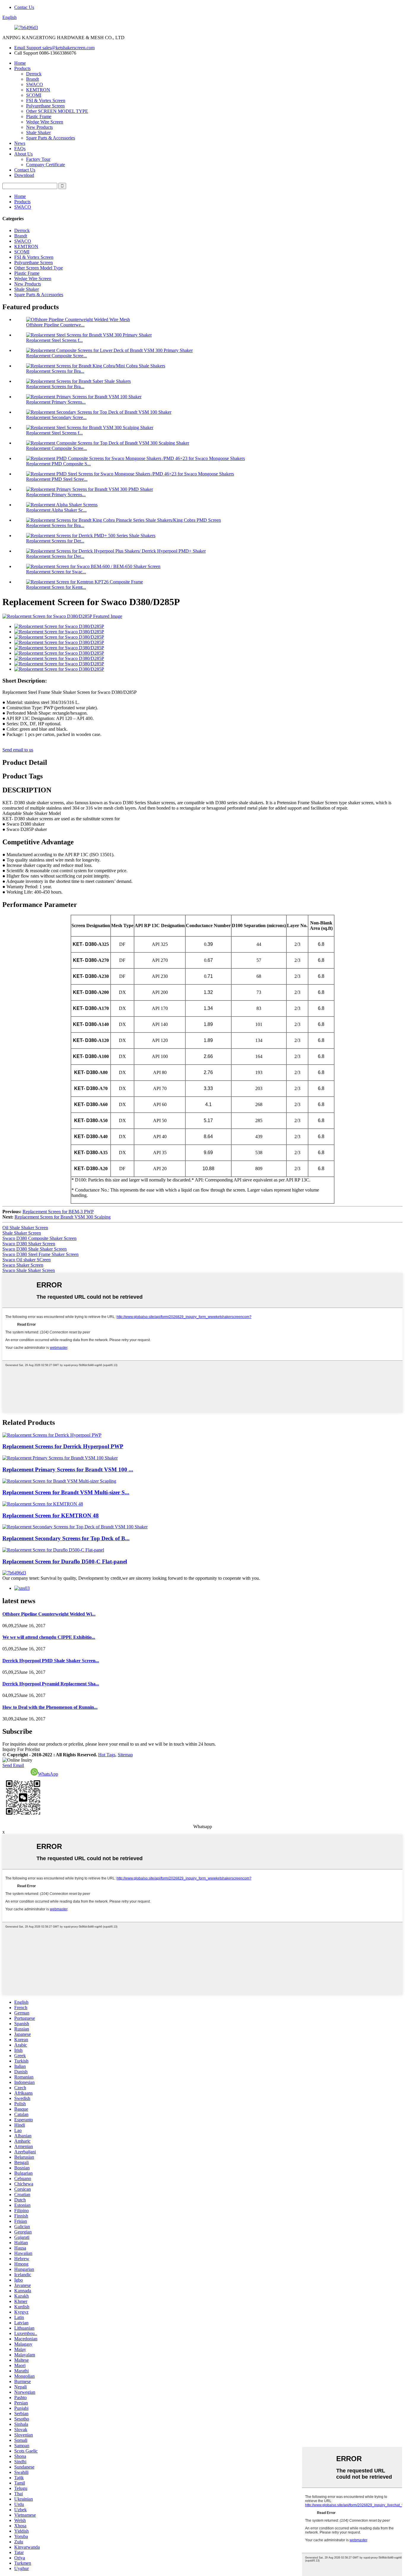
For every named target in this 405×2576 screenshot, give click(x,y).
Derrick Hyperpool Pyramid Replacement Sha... (51, 1684)
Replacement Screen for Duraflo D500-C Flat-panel (65, 1561)
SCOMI (34, 95)
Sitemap (125, 1755)
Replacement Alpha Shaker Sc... (56, 510)
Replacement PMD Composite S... (58, 464)
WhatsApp (48, 1774)
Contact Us (25, 170)
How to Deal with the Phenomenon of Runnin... (50, 1707)
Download (24, 175)
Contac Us (24, 7)
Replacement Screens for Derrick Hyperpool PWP (63, 1446)
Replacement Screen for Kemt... (56, 587)
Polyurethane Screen (45, 106)
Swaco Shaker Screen (23, 1265)
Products (22, 68)
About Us (23, 154)
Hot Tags (107, 1755)
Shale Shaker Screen (22, 1233)
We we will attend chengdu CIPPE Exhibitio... (49, 1637)
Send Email (13, 1765)
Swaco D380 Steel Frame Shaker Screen (40, 1254)
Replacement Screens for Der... (55, 541)
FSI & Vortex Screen (46, 100)
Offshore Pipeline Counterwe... (55, 325)
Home (20, 63)
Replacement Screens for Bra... (55, 371)
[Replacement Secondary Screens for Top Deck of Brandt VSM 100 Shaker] (75, 1527)
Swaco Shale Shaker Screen (29, 1270)
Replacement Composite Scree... (56, 356)
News (20, 143)
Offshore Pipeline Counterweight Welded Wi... (49, 1614)
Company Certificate (46, 165)
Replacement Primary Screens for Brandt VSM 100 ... (68, 1469)
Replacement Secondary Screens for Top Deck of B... (66, 1538)
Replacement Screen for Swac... (56, 572)
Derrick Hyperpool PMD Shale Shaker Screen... (51, 1661)
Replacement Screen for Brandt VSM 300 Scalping (63, 1217)
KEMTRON (38, 90)
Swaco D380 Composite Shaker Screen (39, 1238)
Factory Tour (38, 159)
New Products (39, 127)
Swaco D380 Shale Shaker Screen (35, 1249)
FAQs (20, 149)
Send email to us (18, 750)
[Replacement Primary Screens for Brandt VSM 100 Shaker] (60, 1458)
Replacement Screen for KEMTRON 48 (51, 1515)
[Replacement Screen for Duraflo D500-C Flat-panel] (53, 1550)
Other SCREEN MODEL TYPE (57, 111)
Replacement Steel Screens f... (54, 340)
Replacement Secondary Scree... (56, 417)
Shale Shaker (38, 133)
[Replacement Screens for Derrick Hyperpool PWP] (52, 1435)
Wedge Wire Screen (45, 122)
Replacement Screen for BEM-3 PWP (58, 1212)
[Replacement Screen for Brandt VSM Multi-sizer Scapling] (59, 1481)
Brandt (32, 79)
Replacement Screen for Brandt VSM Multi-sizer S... (66, 1492)
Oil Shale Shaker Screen (25, 1228)
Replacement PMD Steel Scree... (57, 479)
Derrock (34, 74)
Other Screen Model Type (39, 268)
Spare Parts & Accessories (51, 138)
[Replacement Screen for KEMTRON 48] (43, 1504)
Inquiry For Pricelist (21, 1749)
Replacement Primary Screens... (56, 402)
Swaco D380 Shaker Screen (29, 1244)
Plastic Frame (39, 116)
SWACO (35, 84)
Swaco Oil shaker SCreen (27, 1260)
